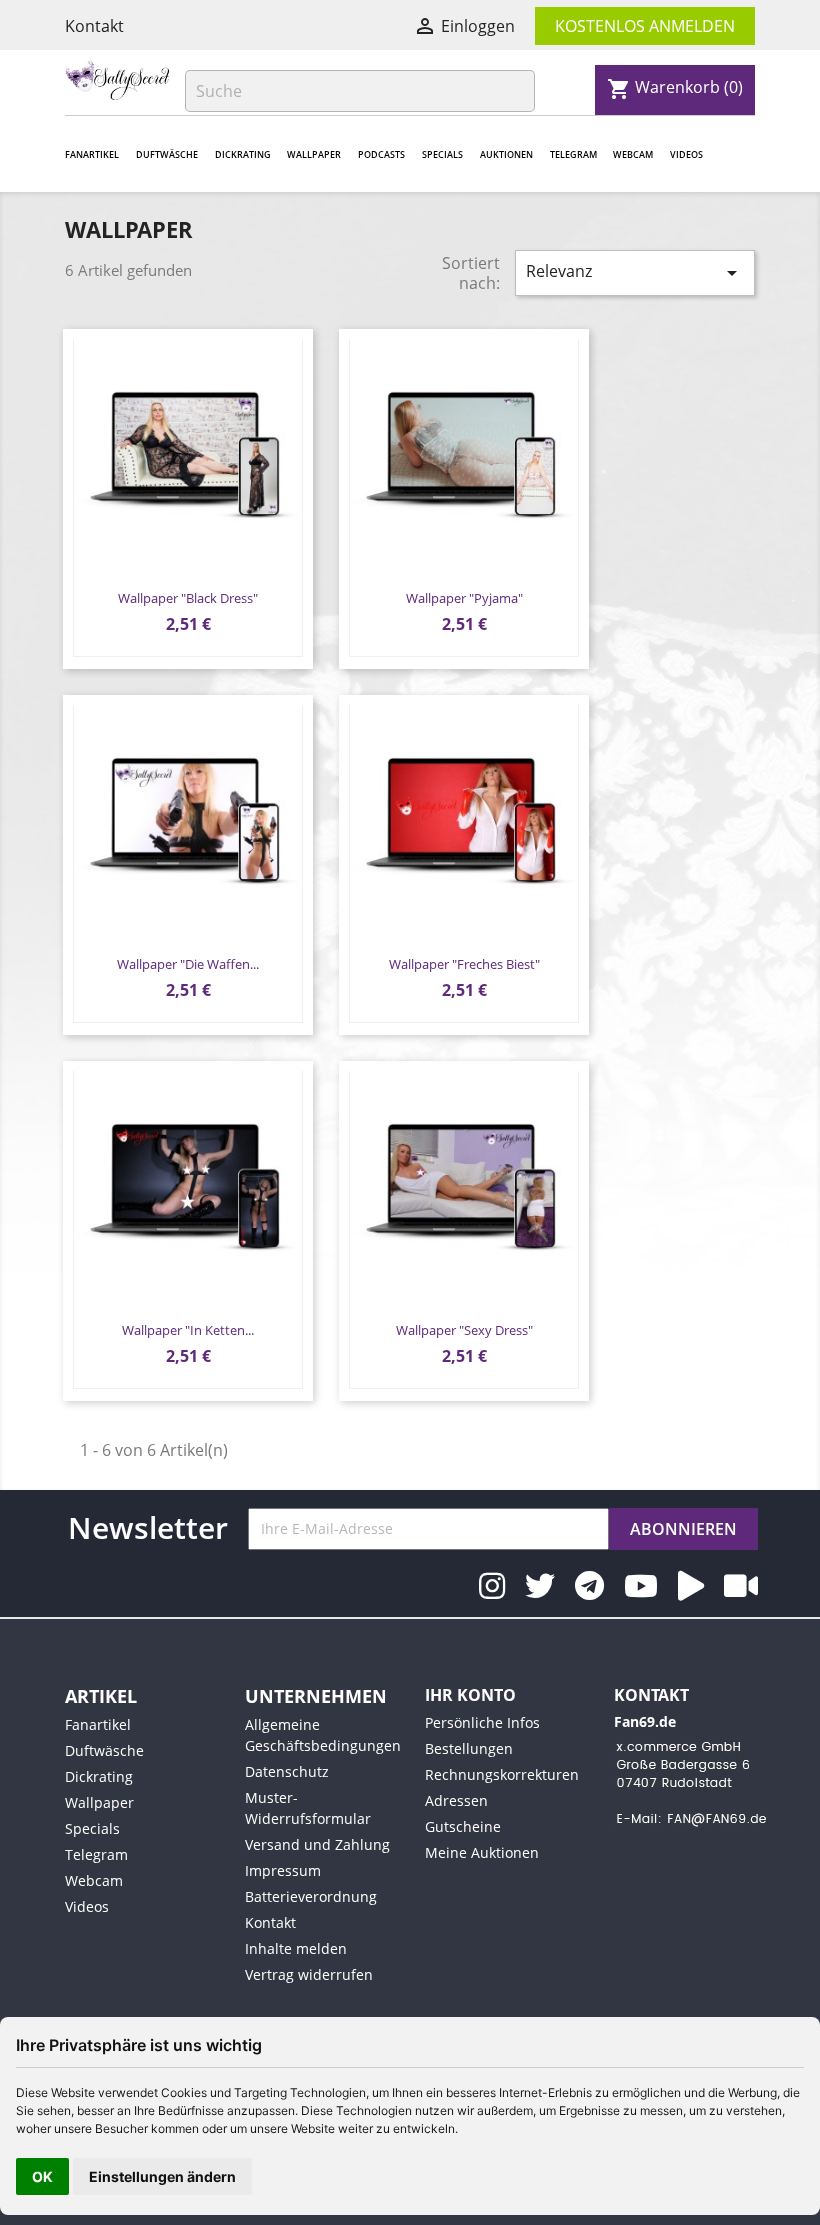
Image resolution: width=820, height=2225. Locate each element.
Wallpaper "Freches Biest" (464, 964)
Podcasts (381, 154)
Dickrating (243, 154)
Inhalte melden (296, 1948)
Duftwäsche (167, 154)
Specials (442, 154)
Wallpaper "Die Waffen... (188, 964)
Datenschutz (287, 1771)
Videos (686, 154)
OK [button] (42, 2176)
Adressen (456, 1800)
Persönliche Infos (482, 1722)
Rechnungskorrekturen (502, 1774)
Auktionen (506, 154)
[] (527, 106)
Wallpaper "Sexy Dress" (464, 1330)
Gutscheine (463, 1826)
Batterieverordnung (311, 1896)
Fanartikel (92, 154)
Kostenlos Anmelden (645, 26)
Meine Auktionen (482, 1852)
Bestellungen (469, 1748)
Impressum (283, 1870)
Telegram (573, 154)
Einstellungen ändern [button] (162, 2176)
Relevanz (635, 272)
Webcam (633, 154)
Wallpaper (314, 154)
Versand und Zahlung (317, 1844)
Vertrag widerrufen (309, 1974)
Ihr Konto (470, 1695)
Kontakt (94, 26)
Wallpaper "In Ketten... (188, 1330)
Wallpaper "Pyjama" (464, 598)
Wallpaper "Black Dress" (188, 598)
